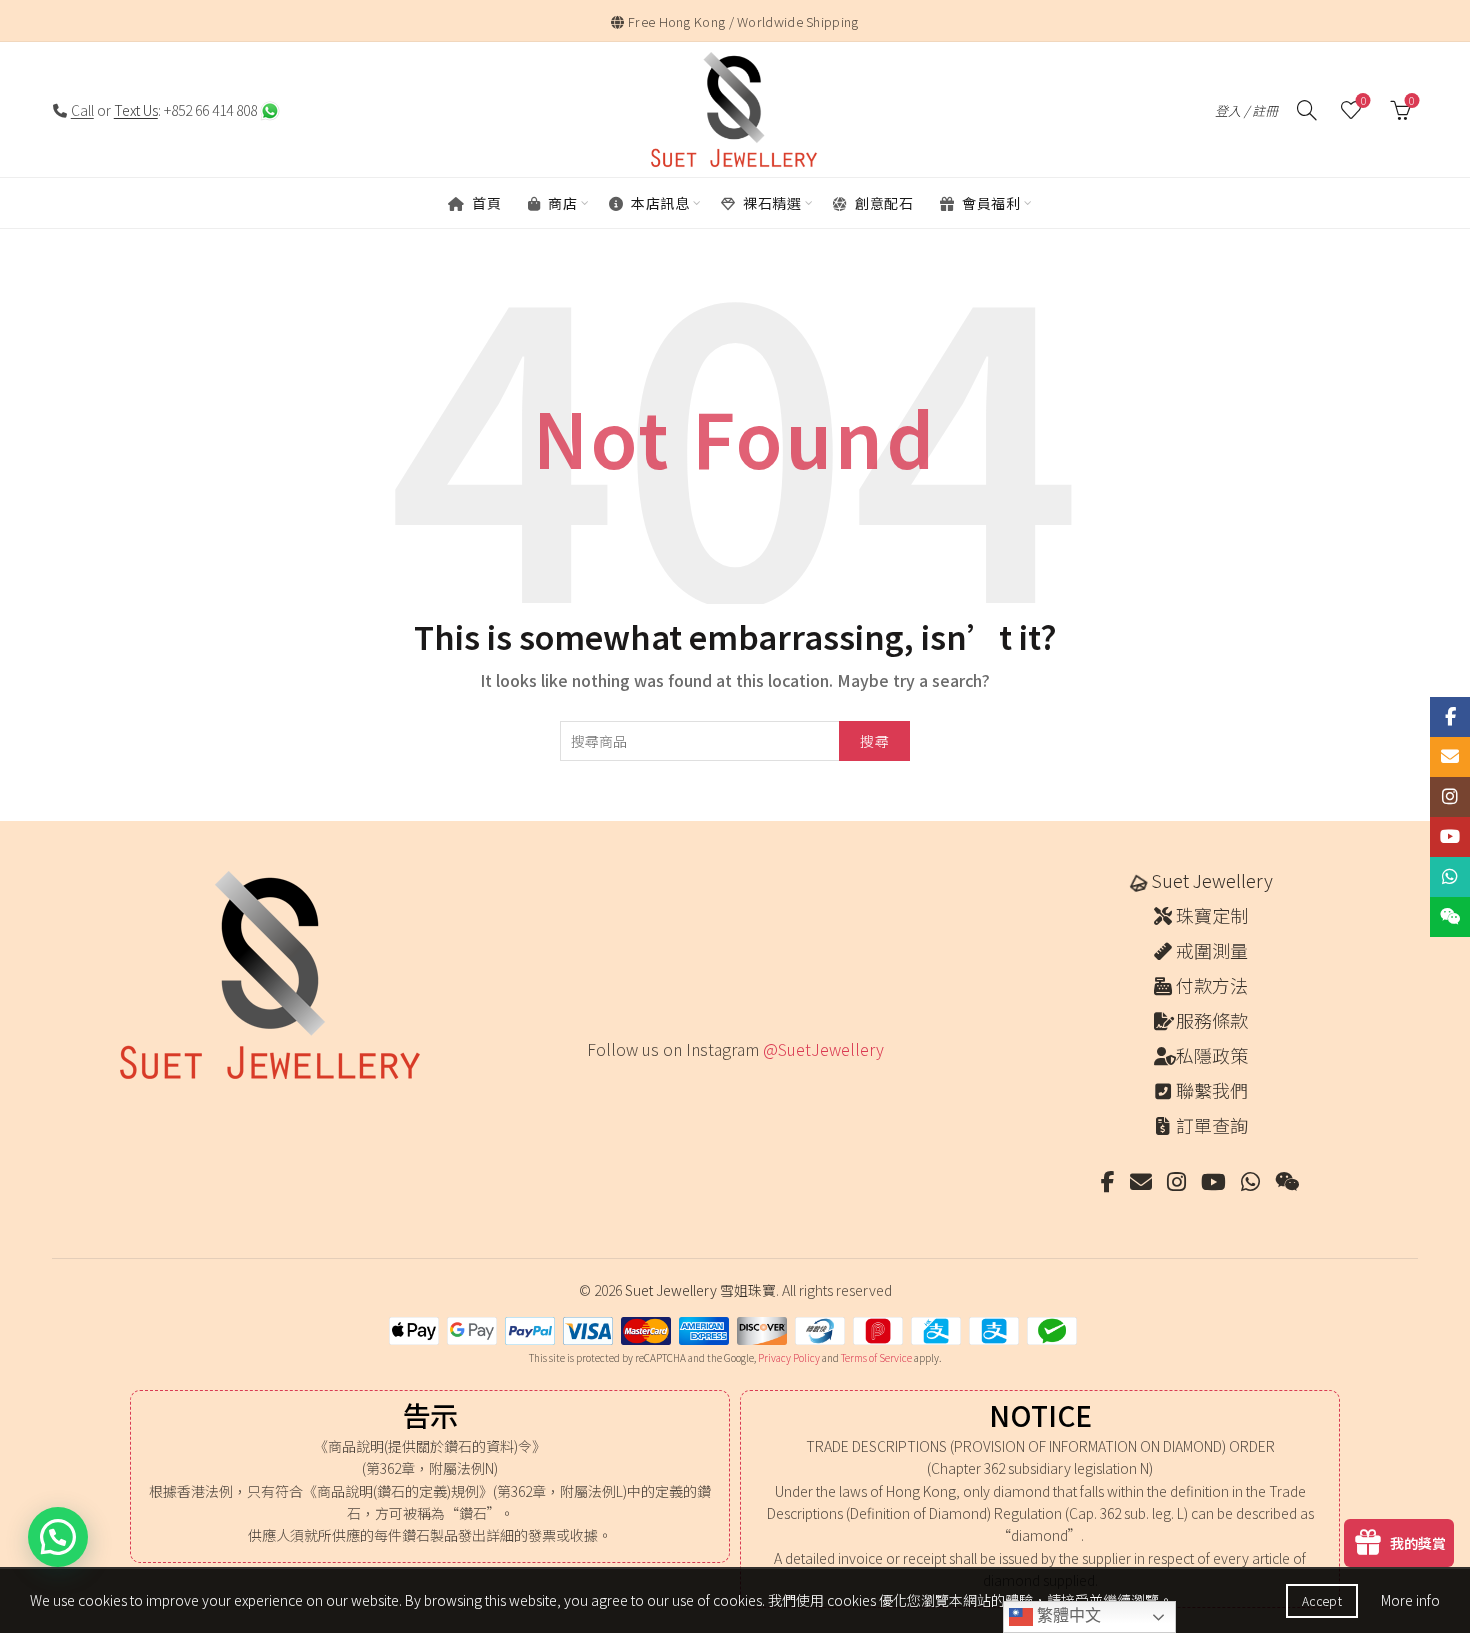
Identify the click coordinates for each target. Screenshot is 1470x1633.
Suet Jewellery (1212, 880)
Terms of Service (876, 1357)
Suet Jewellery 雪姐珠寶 (700, 1290)
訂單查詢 (1212, 1125)
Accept (1322, 1600)
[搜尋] (1307, 110)
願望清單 (1363, 101)
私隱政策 (1212, 1055)
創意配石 (883, 203)
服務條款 (1212, 1020)
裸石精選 (771, 203)
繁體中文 (1067, 1615)
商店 (561, 203)
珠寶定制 (1212, 915)
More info (1410, 1600)
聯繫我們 (1212, 1090)
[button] (58, 1537)
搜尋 (874, 741)
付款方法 (1212, 985)
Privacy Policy (789, 1357)
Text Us (136, 110)
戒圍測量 (1212, 950)
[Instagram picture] (593, 1090)
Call (82, 110)
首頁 (485, 203)
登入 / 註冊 (1246, 110)
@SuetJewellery (823, 1049)
